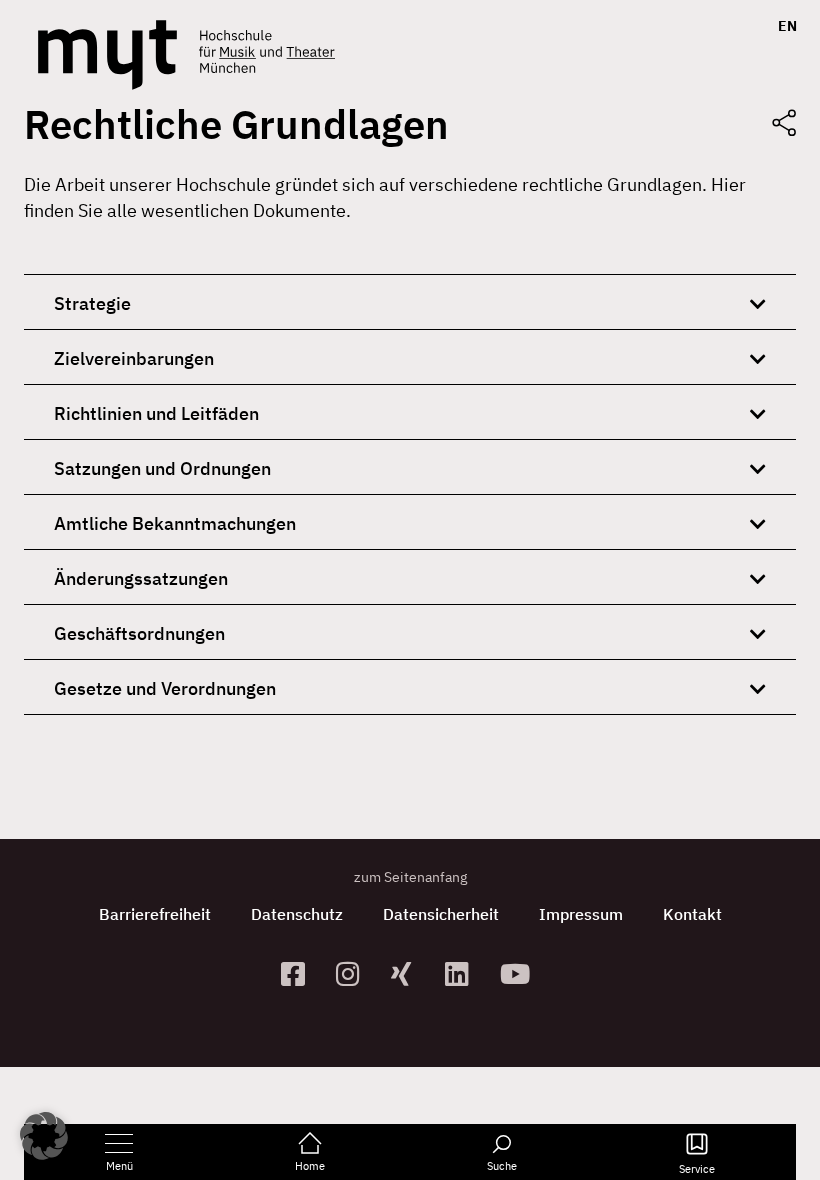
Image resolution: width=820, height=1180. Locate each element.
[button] (44, 1136)
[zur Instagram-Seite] (355, 973)
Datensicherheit (441, 914)
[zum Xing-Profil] (410, 973)
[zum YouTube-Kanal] (519, 973)
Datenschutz (297, 914)
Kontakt (692, 914)
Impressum (581, 914)
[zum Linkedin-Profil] (464, 973)
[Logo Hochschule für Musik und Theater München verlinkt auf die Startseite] (107, 55)
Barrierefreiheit (155, 914)
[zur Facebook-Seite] (300, 973)
